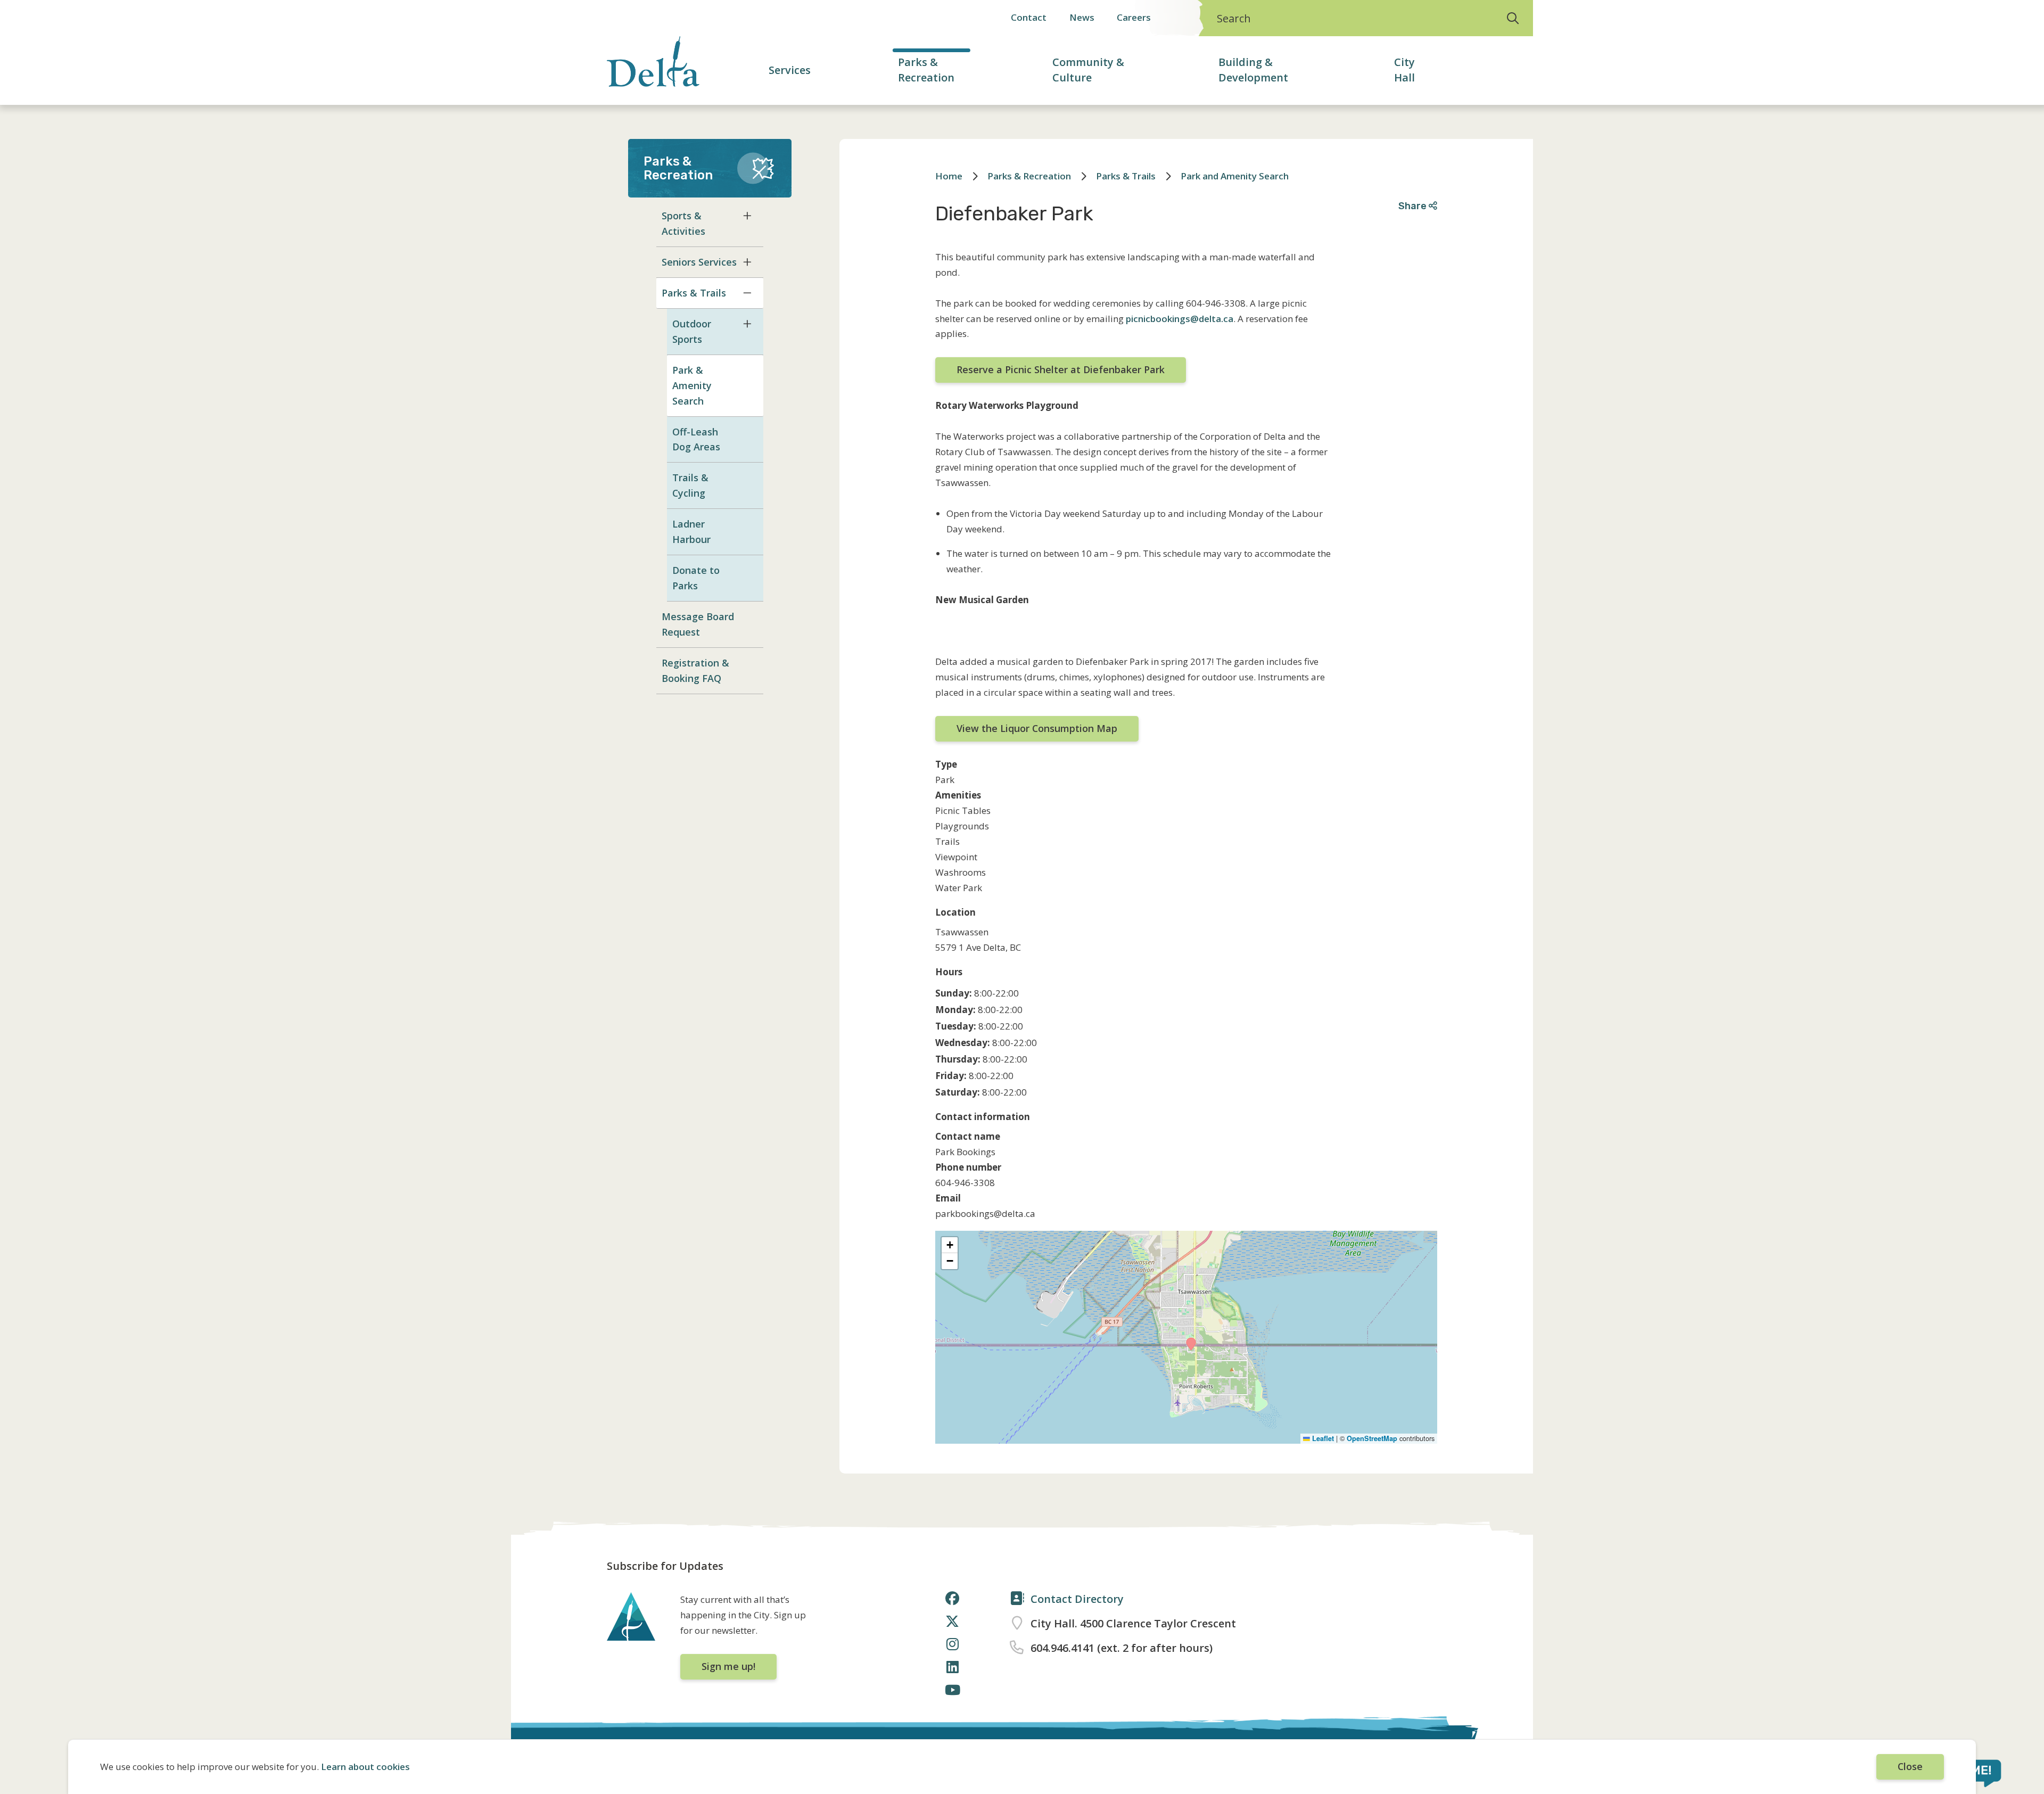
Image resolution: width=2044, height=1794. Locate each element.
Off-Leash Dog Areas (696, 439)
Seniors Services (699, 262)
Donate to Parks (696, 578)
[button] (1191, 1344)
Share (1414, 206)
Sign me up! (728, 1666)
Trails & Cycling (690, 485)
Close (1910, 1766)
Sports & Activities (683, 223)
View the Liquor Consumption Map (1037, 728)
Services (790, 70)
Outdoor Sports (692, 331)
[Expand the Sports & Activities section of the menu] (747, 216)
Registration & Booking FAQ (695, 670)
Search (1234, 18)
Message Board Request (698, 624)
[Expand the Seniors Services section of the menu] (747, 262)
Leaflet (1322, 1438)
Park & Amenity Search (692, 385)
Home (949, 176)
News (1082, 17)
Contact (1029, 17)
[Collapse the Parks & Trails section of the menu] (747, 293)
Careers (1134, 17)
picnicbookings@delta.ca (1180, 319)
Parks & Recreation (926, 70)
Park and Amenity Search (1235, 176)
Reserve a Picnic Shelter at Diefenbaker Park (1061, 369)
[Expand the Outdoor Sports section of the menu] (747, 324)
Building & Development (1253, 70)
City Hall (1404, 70)
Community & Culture (1088, 70)
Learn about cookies (365, 1767)
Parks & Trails (694, 293)
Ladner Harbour (691, 532)
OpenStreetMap (1372, 1438)
